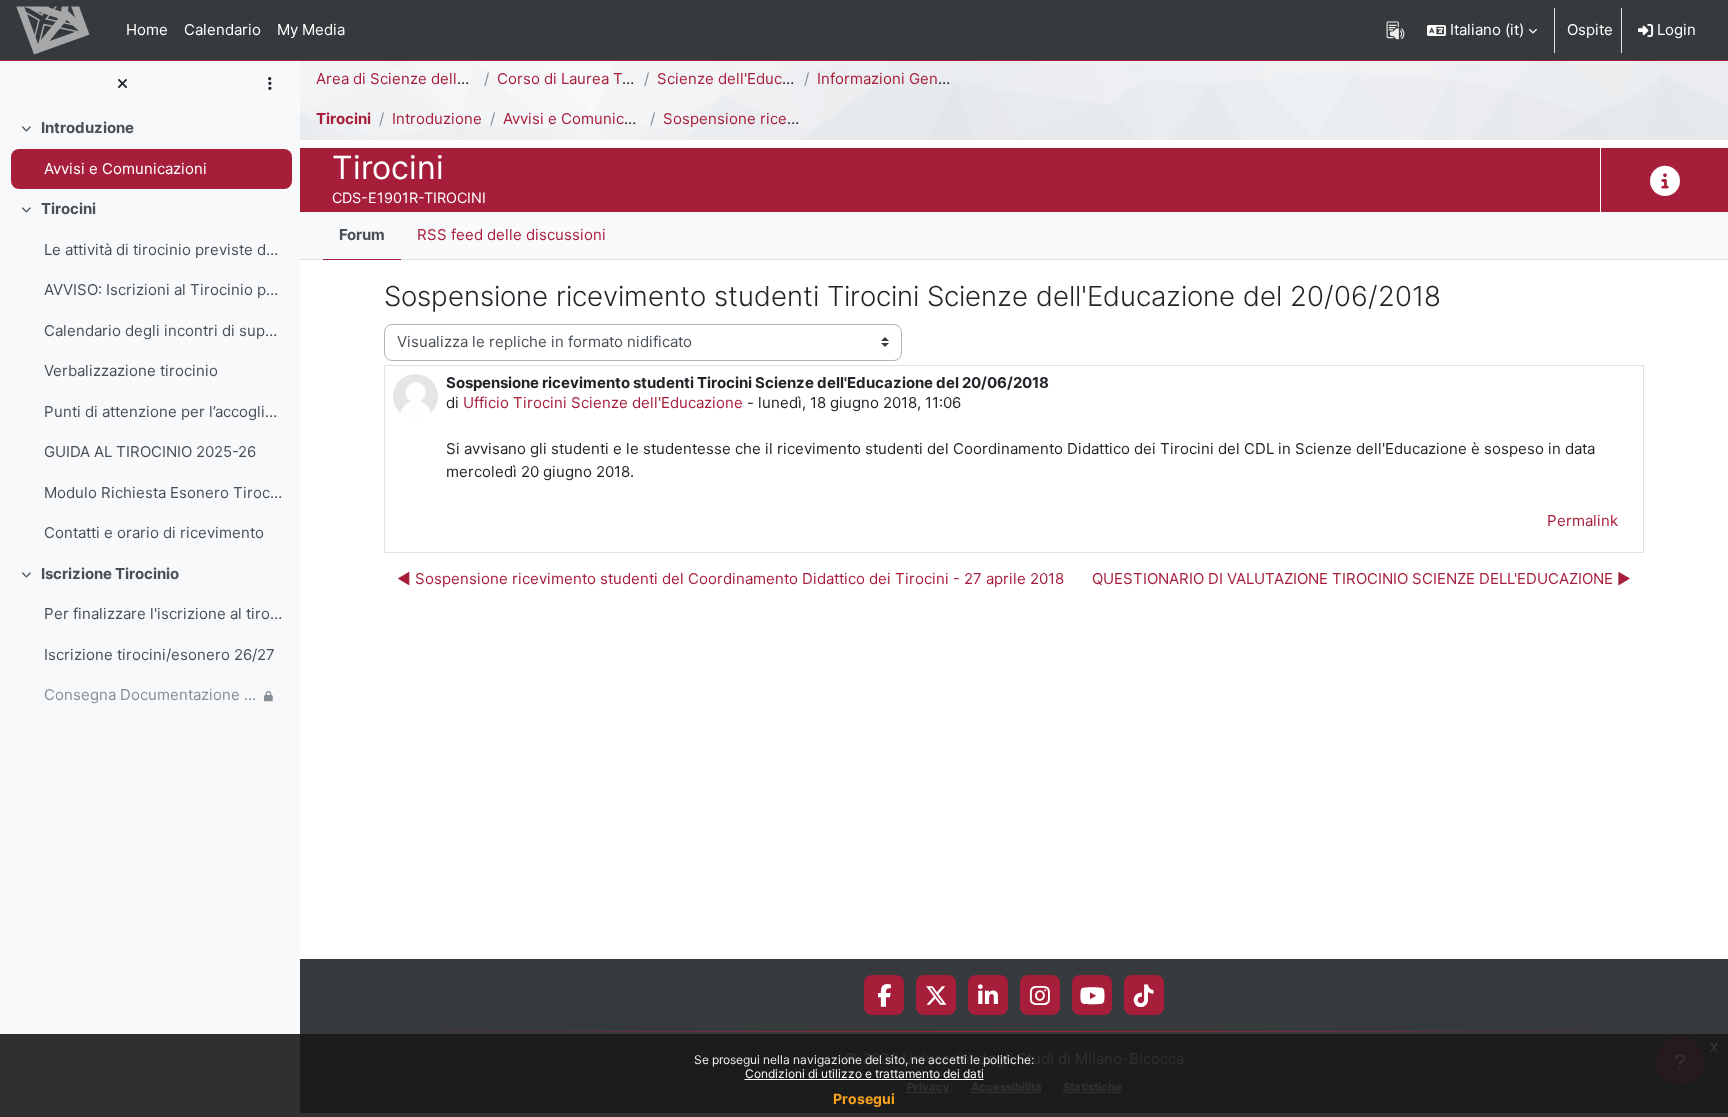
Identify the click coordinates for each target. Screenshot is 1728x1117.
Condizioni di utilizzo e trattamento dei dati (864, 1073)
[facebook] (884, 995)
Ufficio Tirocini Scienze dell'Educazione (603, 402)
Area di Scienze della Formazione (434, 78)
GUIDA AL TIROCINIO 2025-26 (150, 451)
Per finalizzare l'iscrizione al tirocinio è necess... (163, 613)
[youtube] (1092, 995)
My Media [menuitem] (311, 29)
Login (1674, 29)
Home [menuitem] (147, 29)
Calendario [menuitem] (222, 29)
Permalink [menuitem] (1582, 520)
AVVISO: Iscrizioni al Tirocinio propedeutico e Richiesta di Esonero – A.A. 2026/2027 (163, 289)
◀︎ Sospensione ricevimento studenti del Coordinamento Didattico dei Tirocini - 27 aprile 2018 (730, 578)
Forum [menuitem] (362, 234)
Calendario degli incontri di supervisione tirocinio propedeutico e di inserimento (163, 330)
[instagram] (1040, 995)
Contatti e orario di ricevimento (154, 532)
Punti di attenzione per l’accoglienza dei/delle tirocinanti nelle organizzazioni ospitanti (163, 411)
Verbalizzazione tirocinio (131, 370)
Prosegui (864, 1098)
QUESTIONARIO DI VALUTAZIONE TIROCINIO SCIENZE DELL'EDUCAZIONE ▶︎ (1361, 578)
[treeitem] (150, 148)
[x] (936, 995)
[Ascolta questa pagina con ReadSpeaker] (1395, 30)
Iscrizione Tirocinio (110, 573)
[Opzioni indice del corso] (269, 84)
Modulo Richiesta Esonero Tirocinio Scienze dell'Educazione (163, 492)
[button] (1482, 30)
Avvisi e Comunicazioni (125, 168)
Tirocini (68, 208)
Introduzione (87, 127)
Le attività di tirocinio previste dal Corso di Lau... (163, 249)
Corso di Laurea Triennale (588, 78)
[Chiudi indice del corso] (122, 84)
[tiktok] (1144, 995)
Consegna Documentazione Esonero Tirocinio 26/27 (151, 694)
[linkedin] (988, 995)
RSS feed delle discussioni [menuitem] (511, 234)
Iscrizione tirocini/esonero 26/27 (159, 654)
